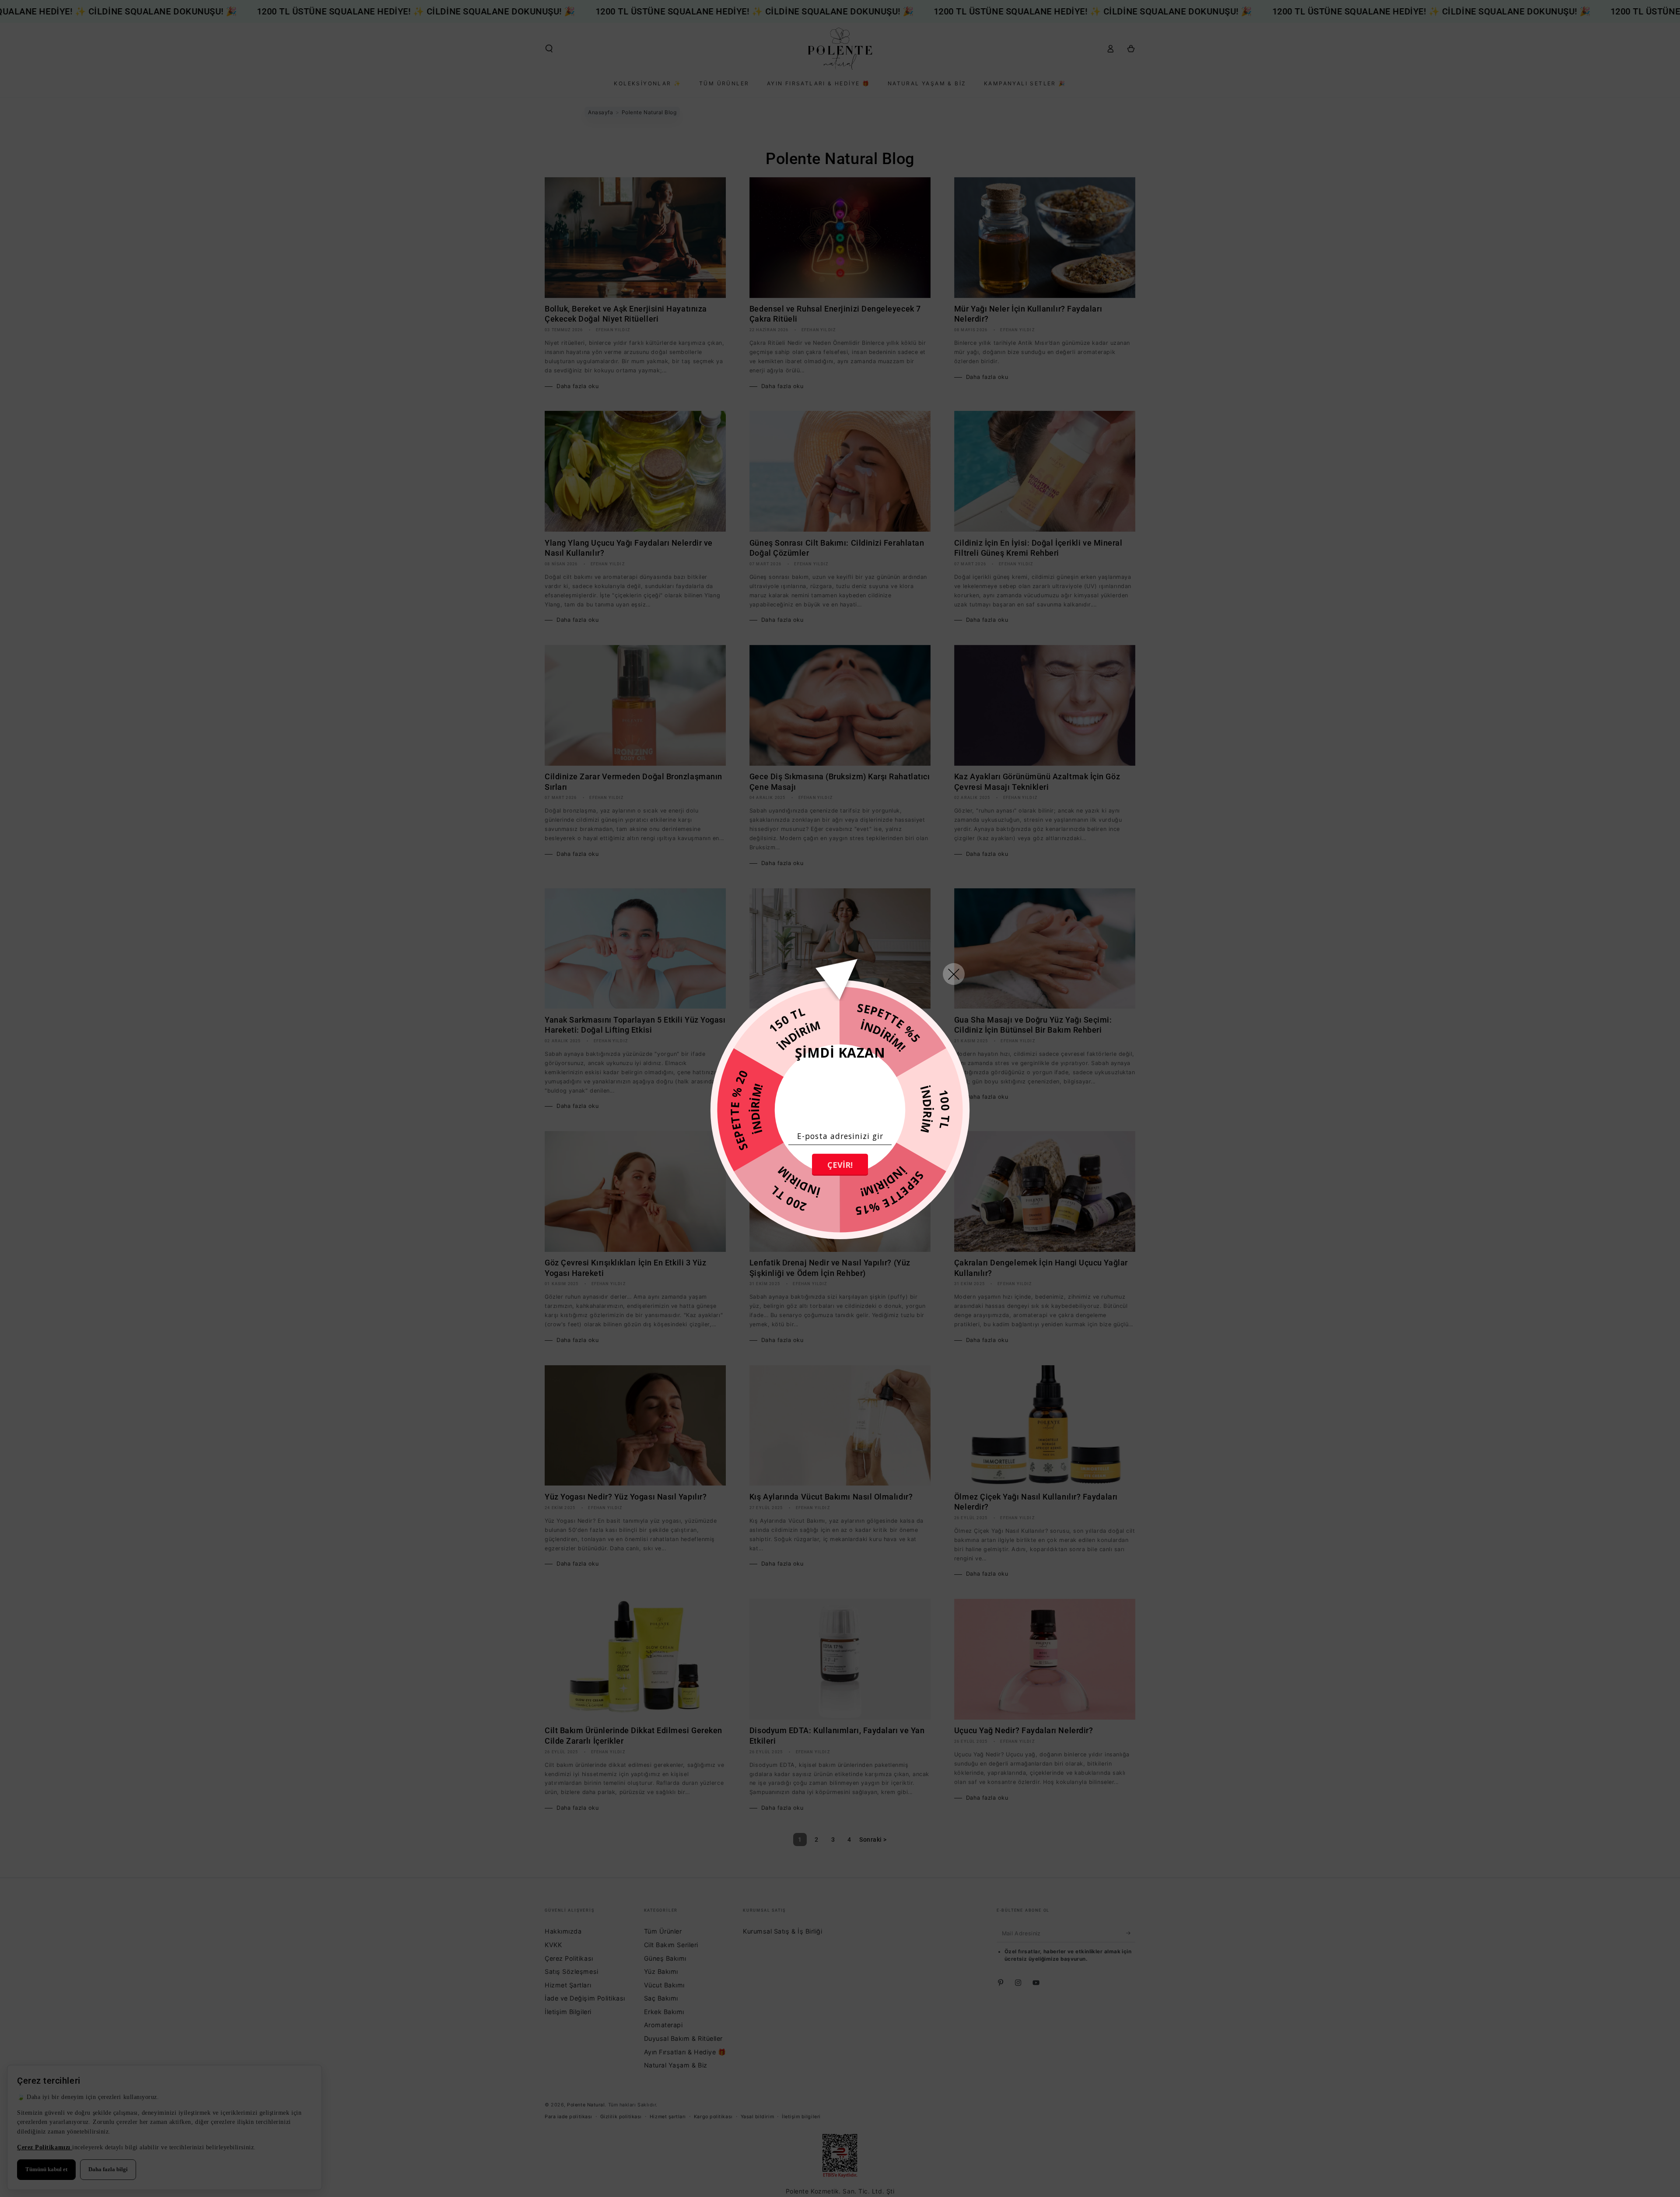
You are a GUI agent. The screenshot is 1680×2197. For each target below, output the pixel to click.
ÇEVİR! (840, 1165)
